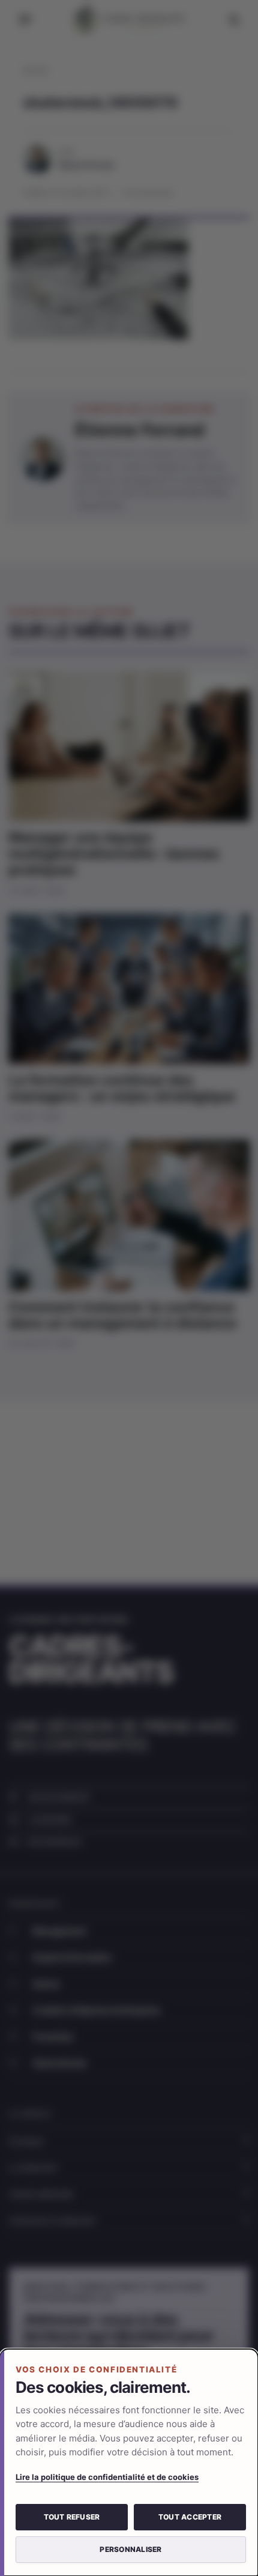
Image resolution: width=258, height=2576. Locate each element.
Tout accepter (190, 2517)
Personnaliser (130, 2549)
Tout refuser (72, 2517)
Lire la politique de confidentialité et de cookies (107, 2477)
